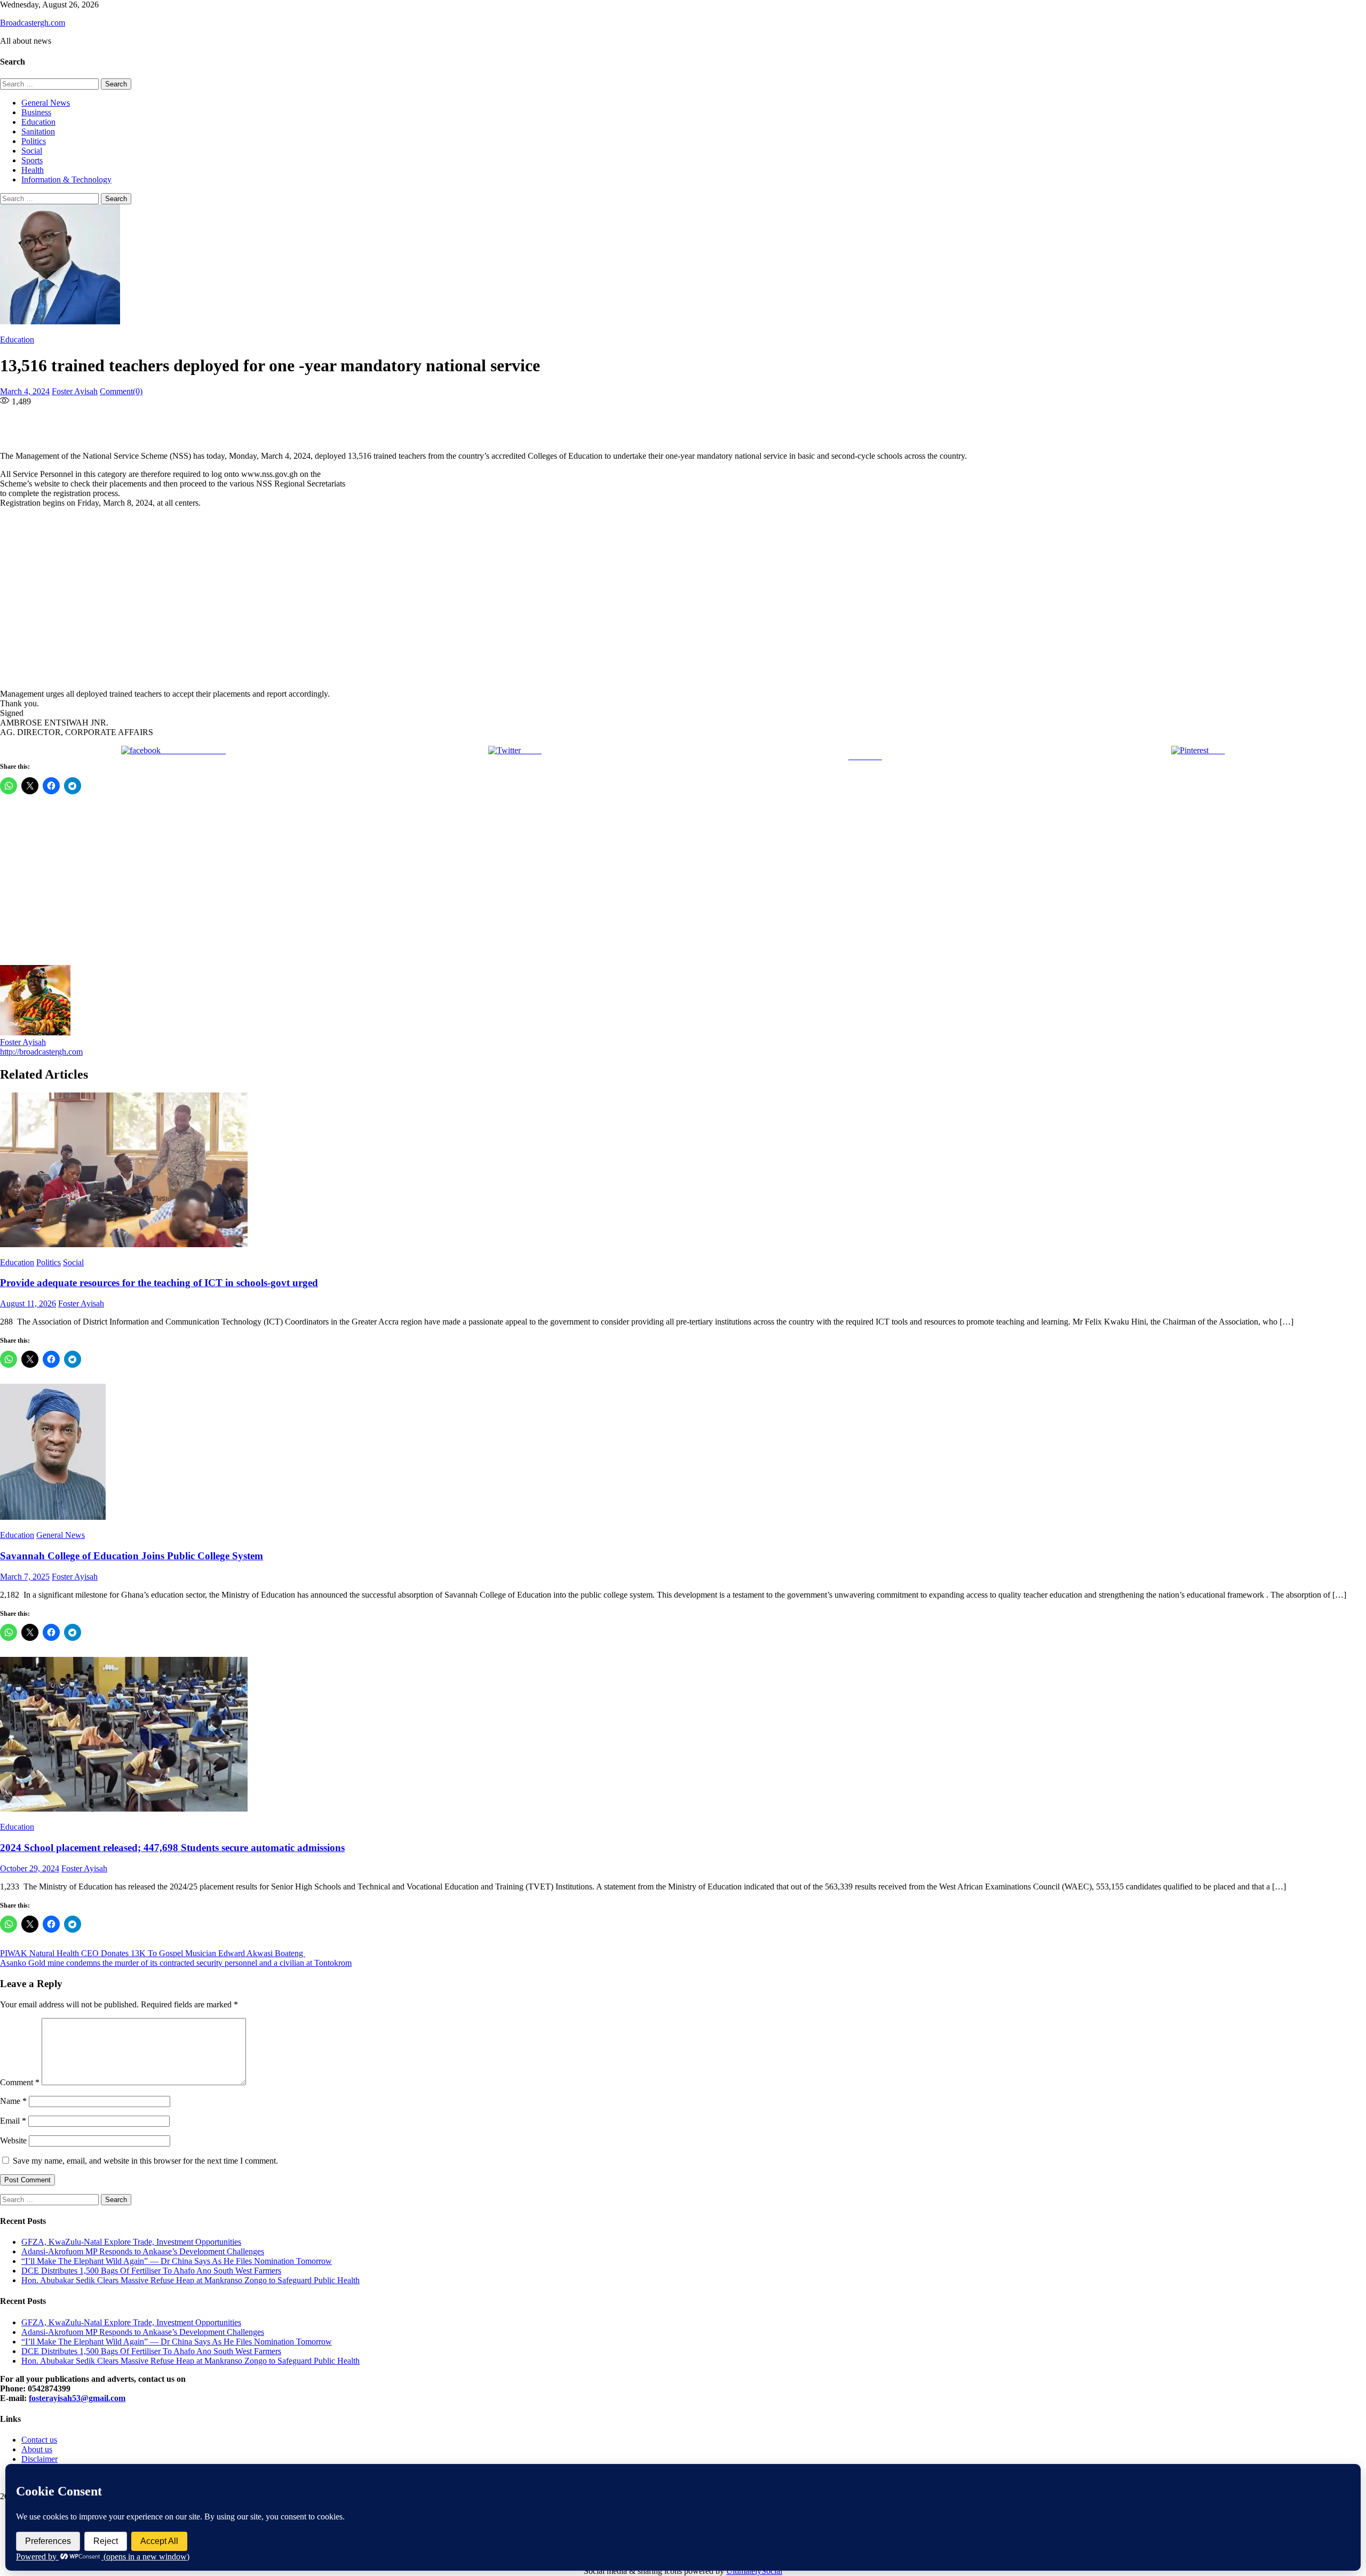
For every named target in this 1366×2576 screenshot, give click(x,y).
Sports (32, 160)
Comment (20, 2082)
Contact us (39, 2440)
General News (46, 103)
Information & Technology (66, 180)
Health (33, 170)
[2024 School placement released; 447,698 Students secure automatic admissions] (683, 1735)
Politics (34, 141)
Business (36, 112)
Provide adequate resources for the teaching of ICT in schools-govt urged (159, 1283)
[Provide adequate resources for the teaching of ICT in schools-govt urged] (683, 1171)
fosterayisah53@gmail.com (77, 2398)
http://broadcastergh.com (41, 1052)
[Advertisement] (325, 599)
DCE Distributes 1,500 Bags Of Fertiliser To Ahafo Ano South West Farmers (151, 2271)
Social (32, 151)
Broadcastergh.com (33, 23)
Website (13, 2140)
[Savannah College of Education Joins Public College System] (683, 1453)
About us (37, 2449)
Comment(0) (121, 391)
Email (13, 2121)
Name (13, 2101)
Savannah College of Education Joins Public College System (132, 1556)
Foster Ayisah (75, 391)
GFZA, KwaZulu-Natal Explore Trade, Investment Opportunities (131, 2242)
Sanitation (38, 131)
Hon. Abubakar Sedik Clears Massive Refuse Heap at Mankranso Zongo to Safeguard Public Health (190, 2280)
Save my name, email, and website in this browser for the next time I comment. (145, 2161)
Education (38, 122)
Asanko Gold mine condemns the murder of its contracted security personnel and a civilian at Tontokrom (176, 1963)
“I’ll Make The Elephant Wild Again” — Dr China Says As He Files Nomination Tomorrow (177, 2261)
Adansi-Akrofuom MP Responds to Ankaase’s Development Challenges (143, 2251)
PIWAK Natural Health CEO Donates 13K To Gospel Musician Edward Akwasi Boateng (153, 1953)
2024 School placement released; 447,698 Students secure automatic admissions (172, 1848)
